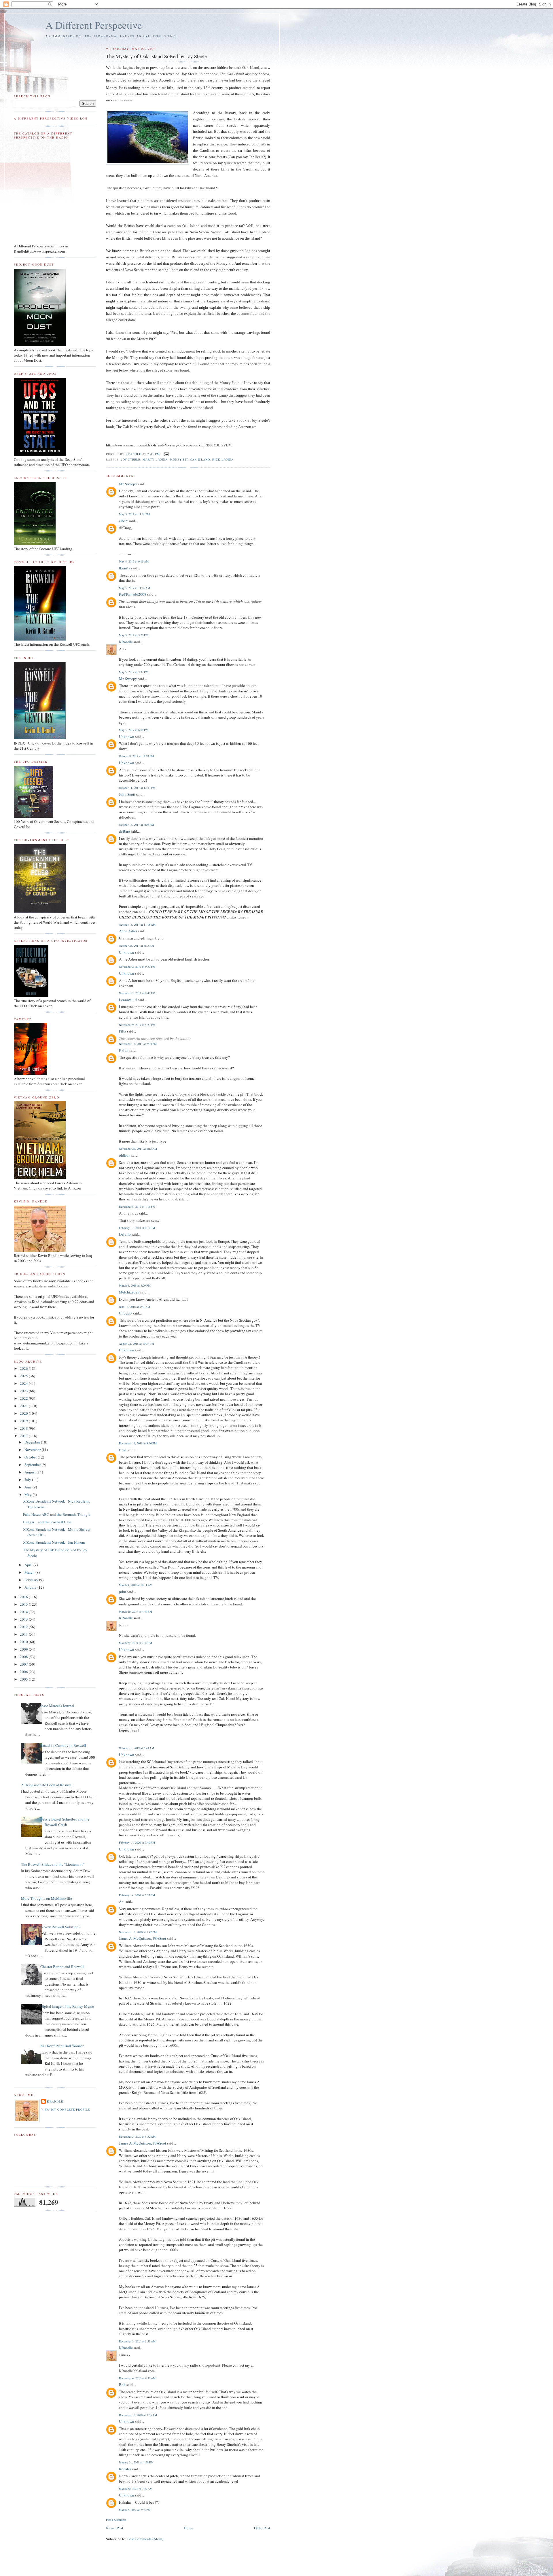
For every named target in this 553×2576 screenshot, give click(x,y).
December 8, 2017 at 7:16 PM (137, 1206)
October (31, 1457)
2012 (24, 1627)
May (29, 1495)
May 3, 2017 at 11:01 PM (134, 514)
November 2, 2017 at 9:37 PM (137, 967)
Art (121, 1901)
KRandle (126, 642)
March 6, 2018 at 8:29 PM (135, 1285)
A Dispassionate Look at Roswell (47, 1785)
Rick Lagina (223, 459)
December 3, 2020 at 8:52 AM (137, 2136)
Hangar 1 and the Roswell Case (47, 1522)
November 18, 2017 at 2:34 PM (138, 1044)
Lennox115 (128, 1000)
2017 (24, 1436)
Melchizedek (129, 1292)
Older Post (262, 2528)
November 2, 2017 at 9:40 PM (137, 993)
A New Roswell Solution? (60, 1927)
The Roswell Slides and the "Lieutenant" (53, 1864)
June (29, 1487)
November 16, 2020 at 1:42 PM (138, 1932)
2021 (24, 1406)
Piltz (123, 1031)
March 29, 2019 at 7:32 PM (136, 1643)
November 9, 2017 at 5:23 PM (137, 1025)
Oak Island (200, 459)
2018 (24, 1428)
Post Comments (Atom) (145, 2539)
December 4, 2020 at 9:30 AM (137, 2378)
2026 (24, 1368)
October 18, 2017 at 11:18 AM (137, 925)
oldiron (125, 1155)
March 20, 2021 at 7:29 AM (136, 2489)
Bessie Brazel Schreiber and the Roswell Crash (65, 1822)
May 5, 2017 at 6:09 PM (134, 730)
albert (123, 521)
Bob (122, 2384)
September (33, 1465)
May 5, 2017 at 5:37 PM (134, 672)
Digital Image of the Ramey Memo (67, 2006)
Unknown (127, 736)
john (123, 1592)
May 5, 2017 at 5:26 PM (134, 635)
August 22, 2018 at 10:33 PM (137, 1344)
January (31, 1587)
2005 (24, 1679)
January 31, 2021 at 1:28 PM (136, 2462)
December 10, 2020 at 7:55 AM (138, 2415)
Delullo (125, 1234)
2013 (24, 1619)
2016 (24, 1597)
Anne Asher (128, 931)
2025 (24, 1376)
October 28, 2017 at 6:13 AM (137, 946)
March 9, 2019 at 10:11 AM (136, 1585)
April (29, 1565)
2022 (24, 1398)
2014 (24, 1612)
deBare (124, 831)
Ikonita (125, 568)
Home (189, 2528)
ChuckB (125, 1313)
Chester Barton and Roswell (62, 1967)
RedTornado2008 (133, 594)
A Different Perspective (94, 25)
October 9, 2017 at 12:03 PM (136, 756)
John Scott (127, 794)
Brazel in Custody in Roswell (63, 1745)
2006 (24, 1672)
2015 (24, 1604)
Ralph (124, 1050)
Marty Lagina (155, 459)
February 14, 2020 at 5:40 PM (137, 1842)
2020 (24, 1413)
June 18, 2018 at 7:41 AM (135, 1307)
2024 (24, 1383)
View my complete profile (66, 2109)
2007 (24, 1664)
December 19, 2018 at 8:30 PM (138, 1443)
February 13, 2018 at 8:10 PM (137, 1228)
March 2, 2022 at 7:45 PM (135, 2510)
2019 (24, 1421)
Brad (123, 1450)
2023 (24, 1391)
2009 (24, 1649)
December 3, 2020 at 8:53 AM (137, 2341)
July (28, 1480)
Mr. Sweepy (128, 484)
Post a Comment (116, 2520)
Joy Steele (131, 459)
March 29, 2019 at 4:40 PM (136, 1611)
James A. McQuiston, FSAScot (143, 1938)
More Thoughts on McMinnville (47, 1898)
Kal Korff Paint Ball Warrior (62, 2046)
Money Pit (179, 459)
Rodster (125, 2469)
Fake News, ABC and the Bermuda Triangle (57, 1514)
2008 (24, 1657)
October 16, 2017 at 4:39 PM (136, 825)
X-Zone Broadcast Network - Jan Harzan (54, 1542)
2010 (24, 1642)
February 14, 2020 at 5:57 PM (137, 1895)
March (30, 1572)
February (32, 1580)
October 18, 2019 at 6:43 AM (137, 1748)
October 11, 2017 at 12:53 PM (137, 788)
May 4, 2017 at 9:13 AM (134, 561)
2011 (24, 1634)
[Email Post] (166, 454)
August (31, 1472)
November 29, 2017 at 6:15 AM (138, 1149)
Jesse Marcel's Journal (57, 1706)
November (33, 1450)
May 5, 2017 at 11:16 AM (135, 588)
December (33, 1442)
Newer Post (115, 2528)
